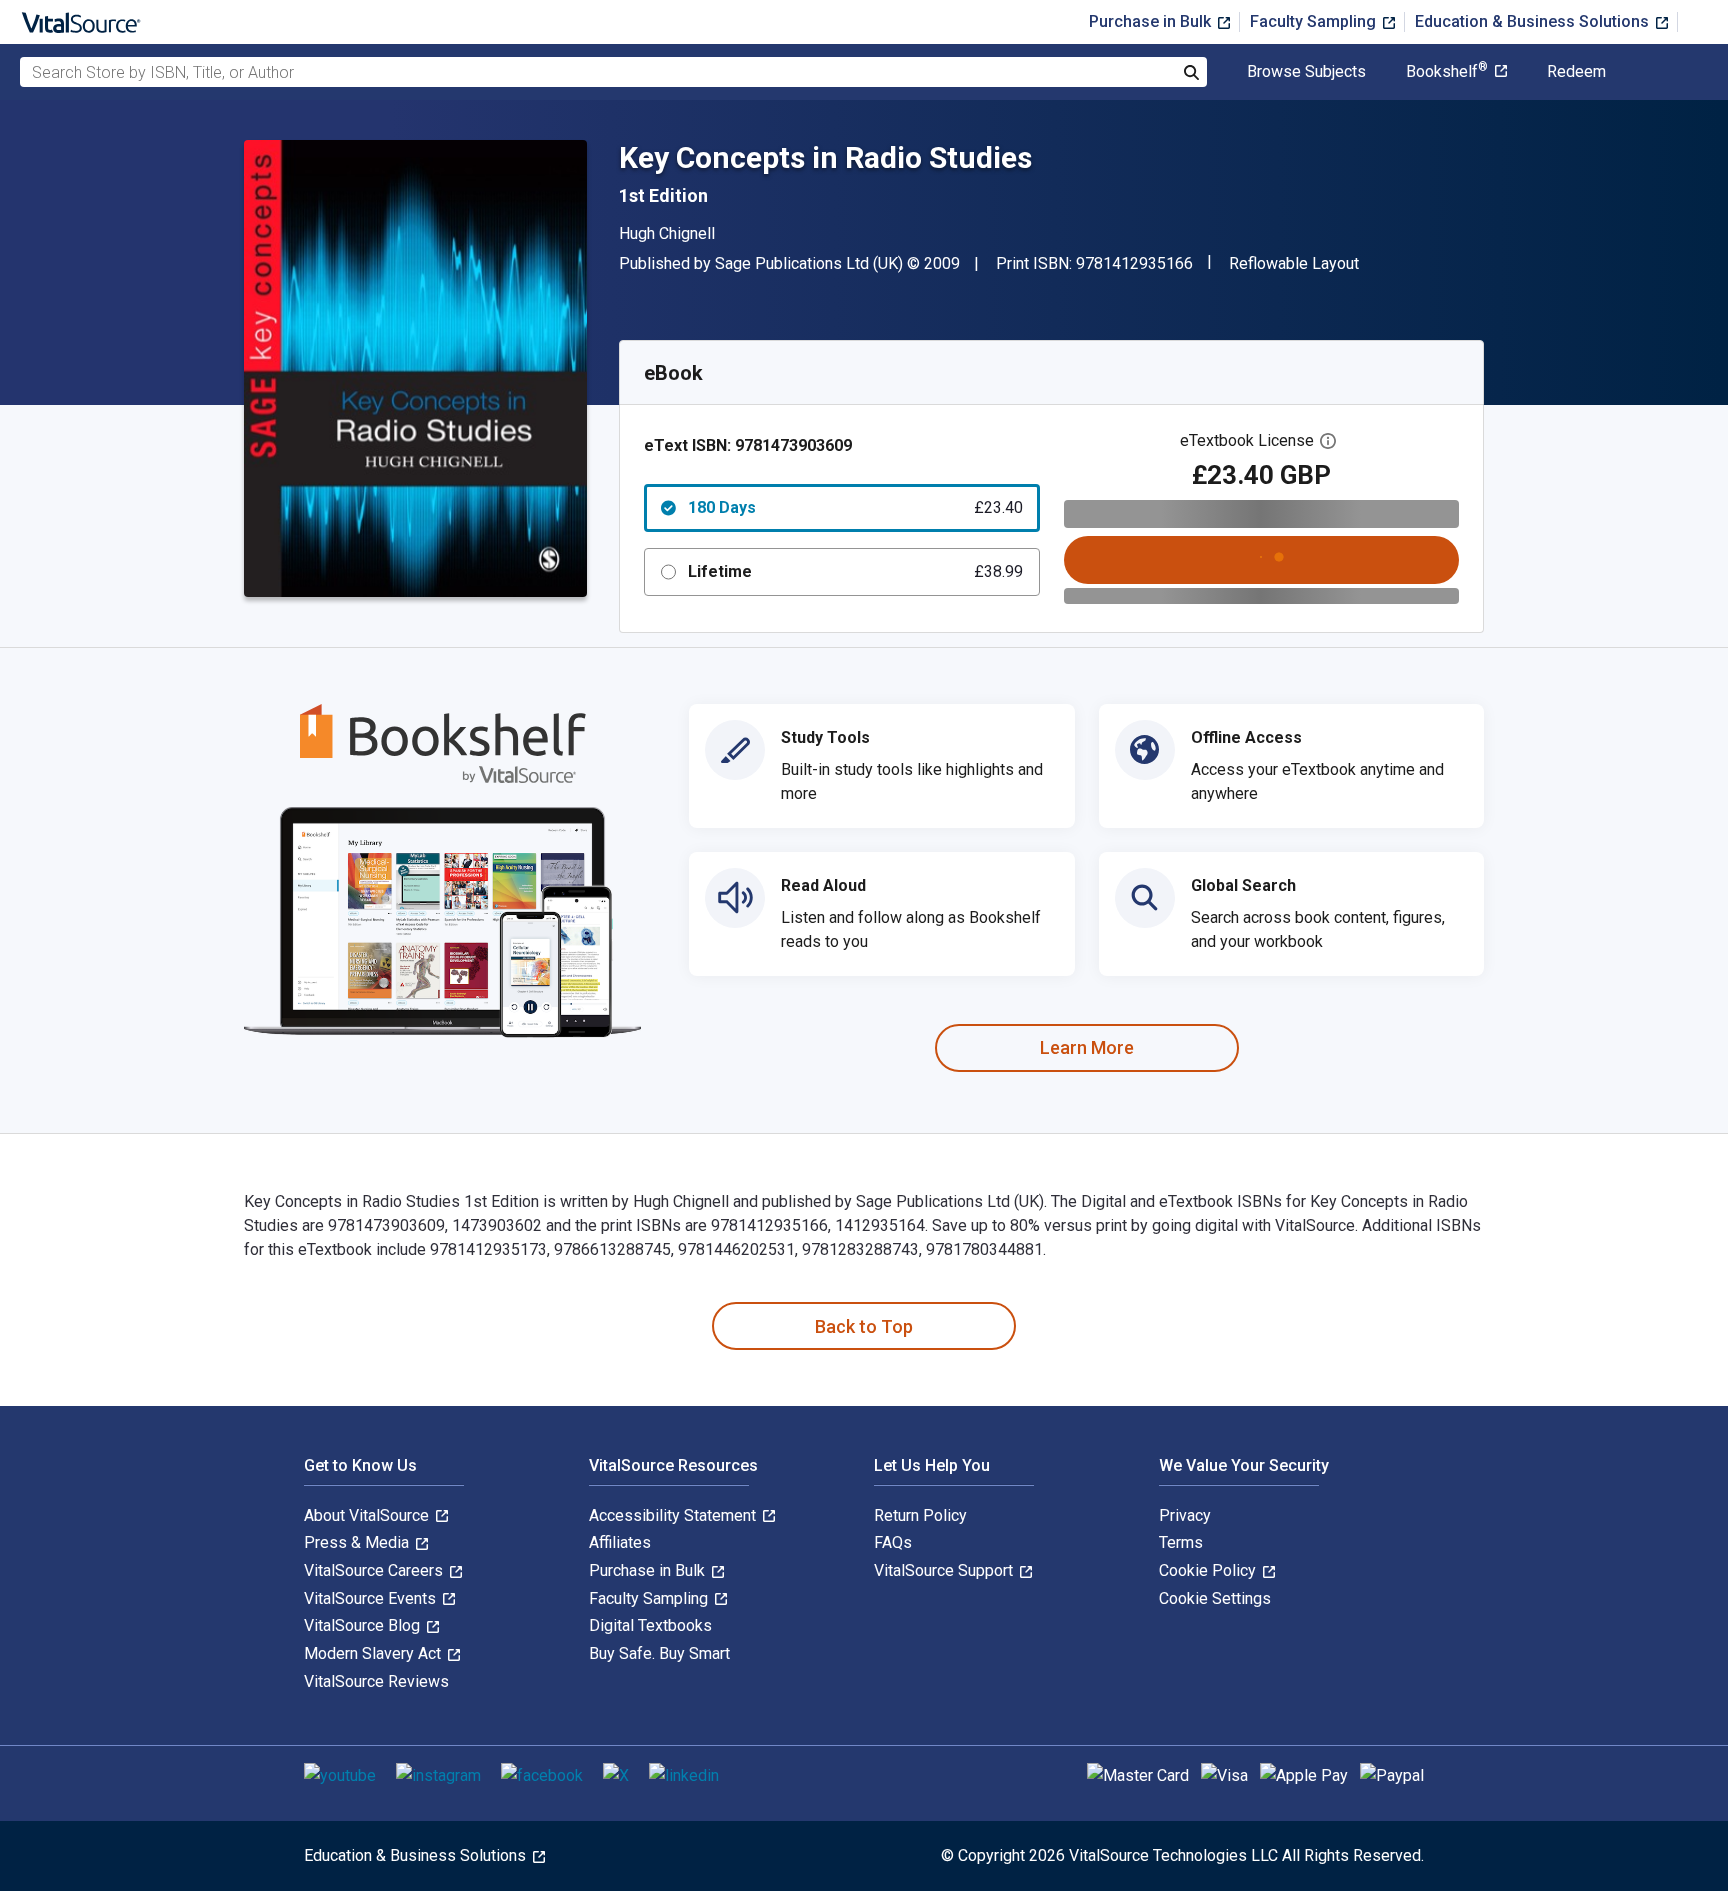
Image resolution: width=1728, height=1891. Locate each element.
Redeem (1576, 72)
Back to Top (864, 1326)
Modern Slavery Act (374, 1653)
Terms (1181, 1542)
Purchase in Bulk (1152, 21)
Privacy (1185, 1515)
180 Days (855, 507)
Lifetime (855, 571)
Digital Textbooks (650, 1625)
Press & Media (358, 1542)
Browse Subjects (1306, 72)
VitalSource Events (372, 1598)
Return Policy (920, 1515)
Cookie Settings (1215, 1598)
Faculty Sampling (1315, 21)
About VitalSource (368, 1515)
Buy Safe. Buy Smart (659, 1653)
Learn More (1087, 1047)
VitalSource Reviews (376, 1681)
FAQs (893, 1542)
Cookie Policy (1209, 1570)
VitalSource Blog (364, 1625)
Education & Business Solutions (1534, 21)
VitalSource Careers (375, 1570)
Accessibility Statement (674, 1515)
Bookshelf (1447, 72)
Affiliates (620, 1542)
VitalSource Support (945, 1570)
